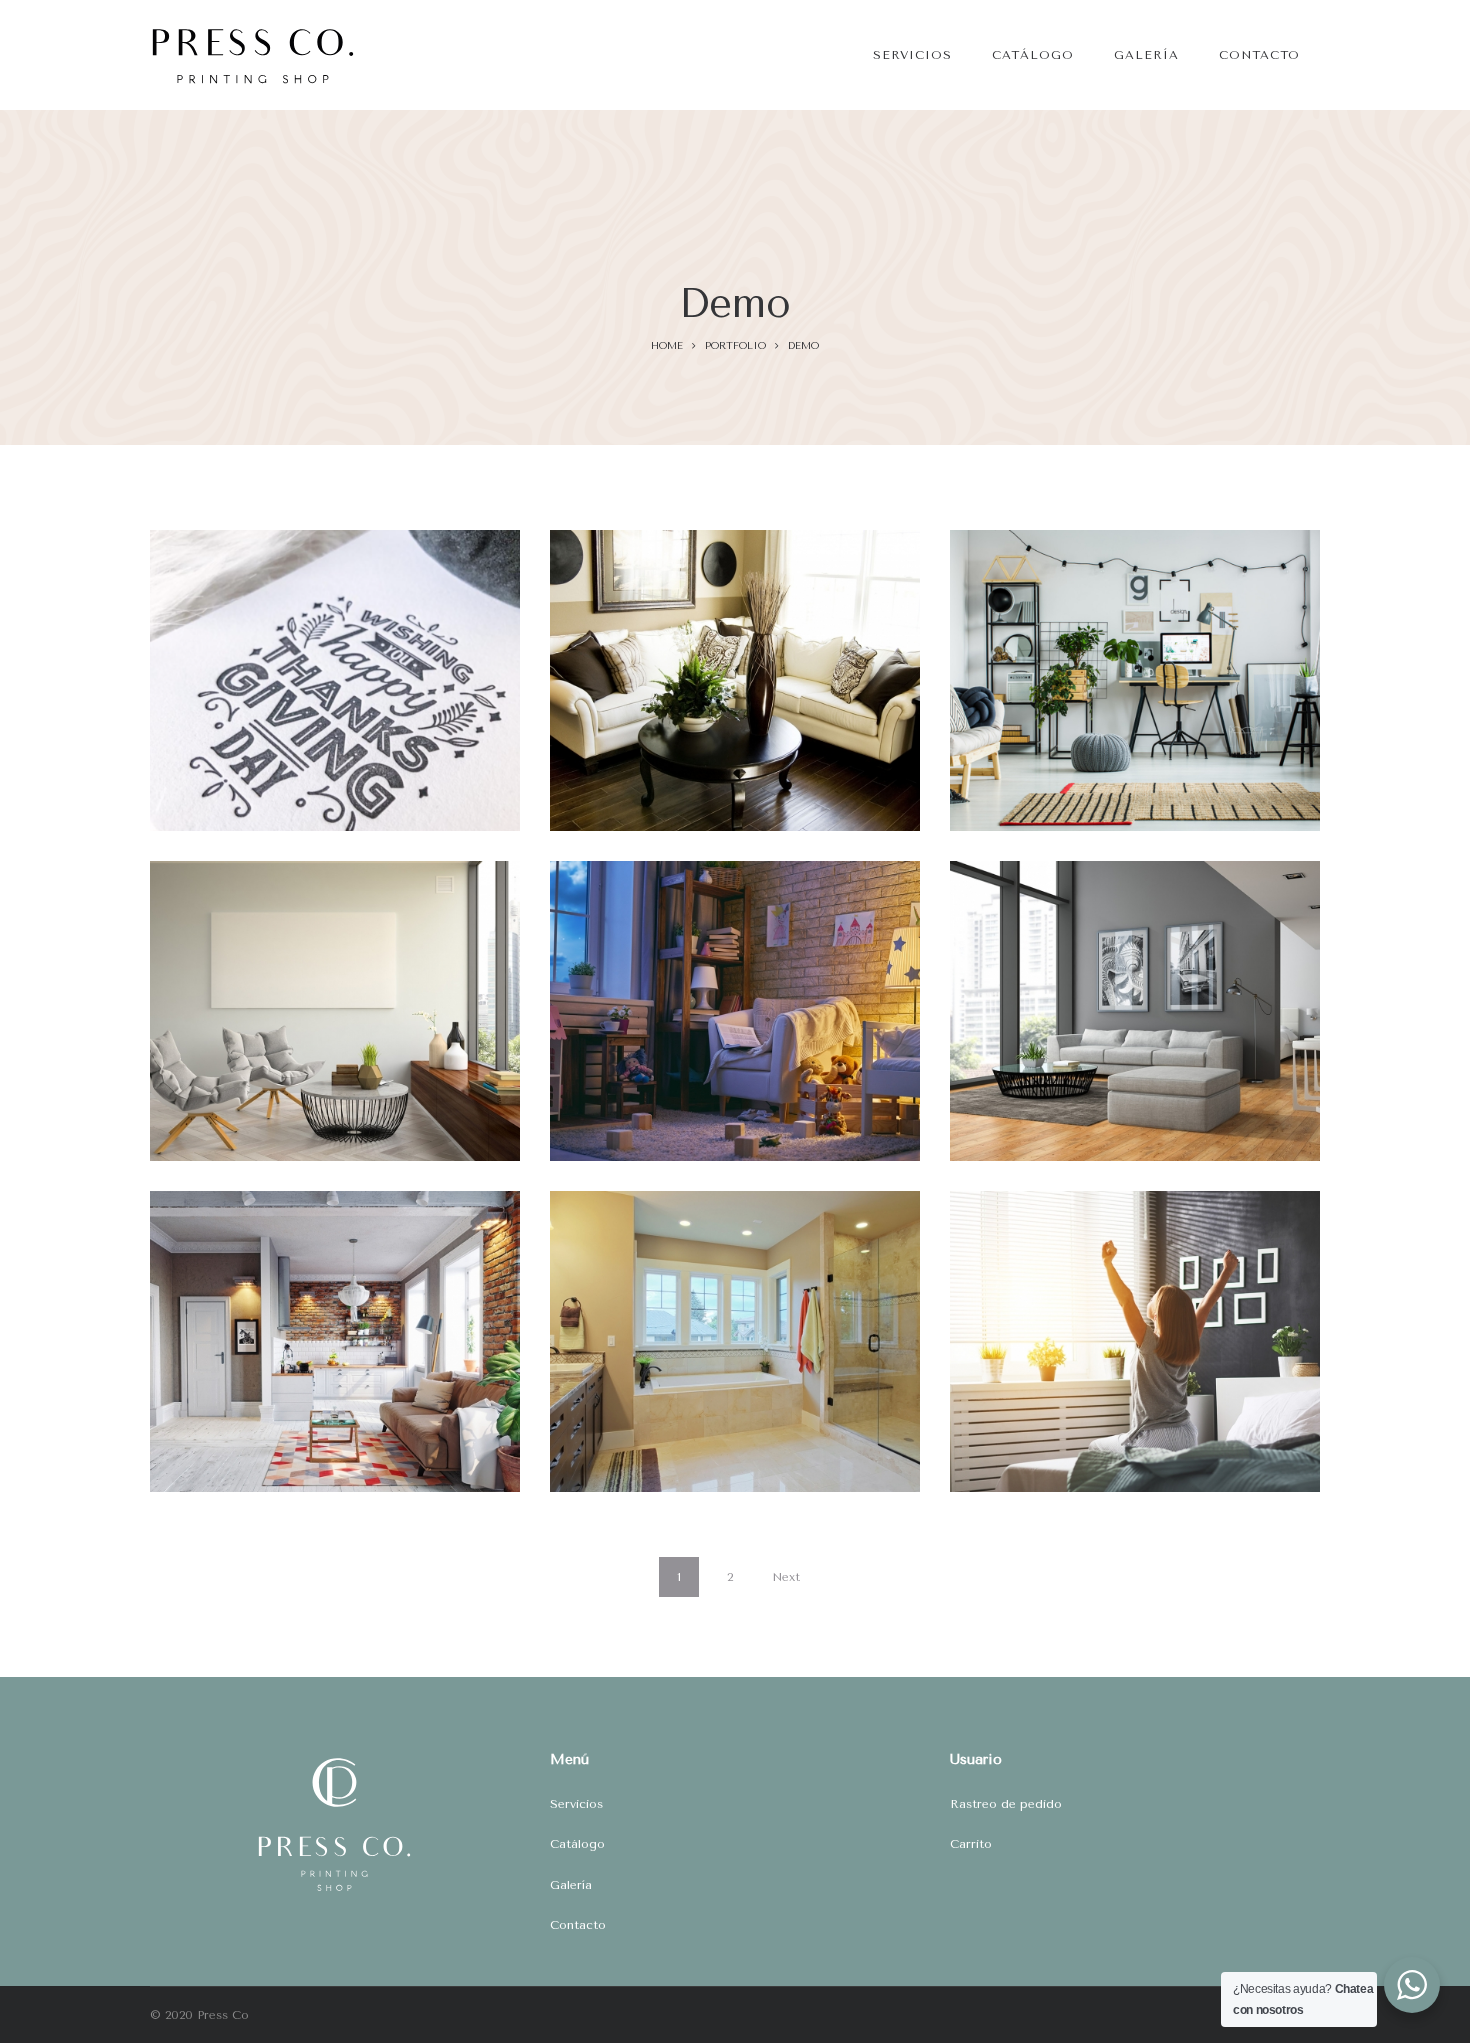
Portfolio (735, 346)
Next (786, 1577)
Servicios (576, 1804)
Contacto (578, 1925)
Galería (571, 1885)
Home (667, 346)
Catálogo (577, 1844)
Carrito (971, 1844)
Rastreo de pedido (1006, 1804)
